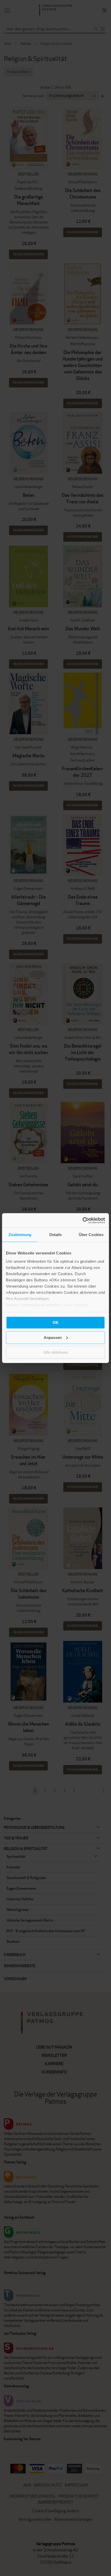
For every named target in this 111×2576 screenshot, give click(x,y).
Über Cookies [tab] (91, 1235)
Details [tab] (56, 1235)
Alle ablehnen (56, 1352)
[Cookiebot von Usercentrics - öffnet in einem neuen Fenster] (82, 1220)
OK (56, 1322)
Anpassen (53, 1337)
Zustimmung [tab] (20, 1235)
